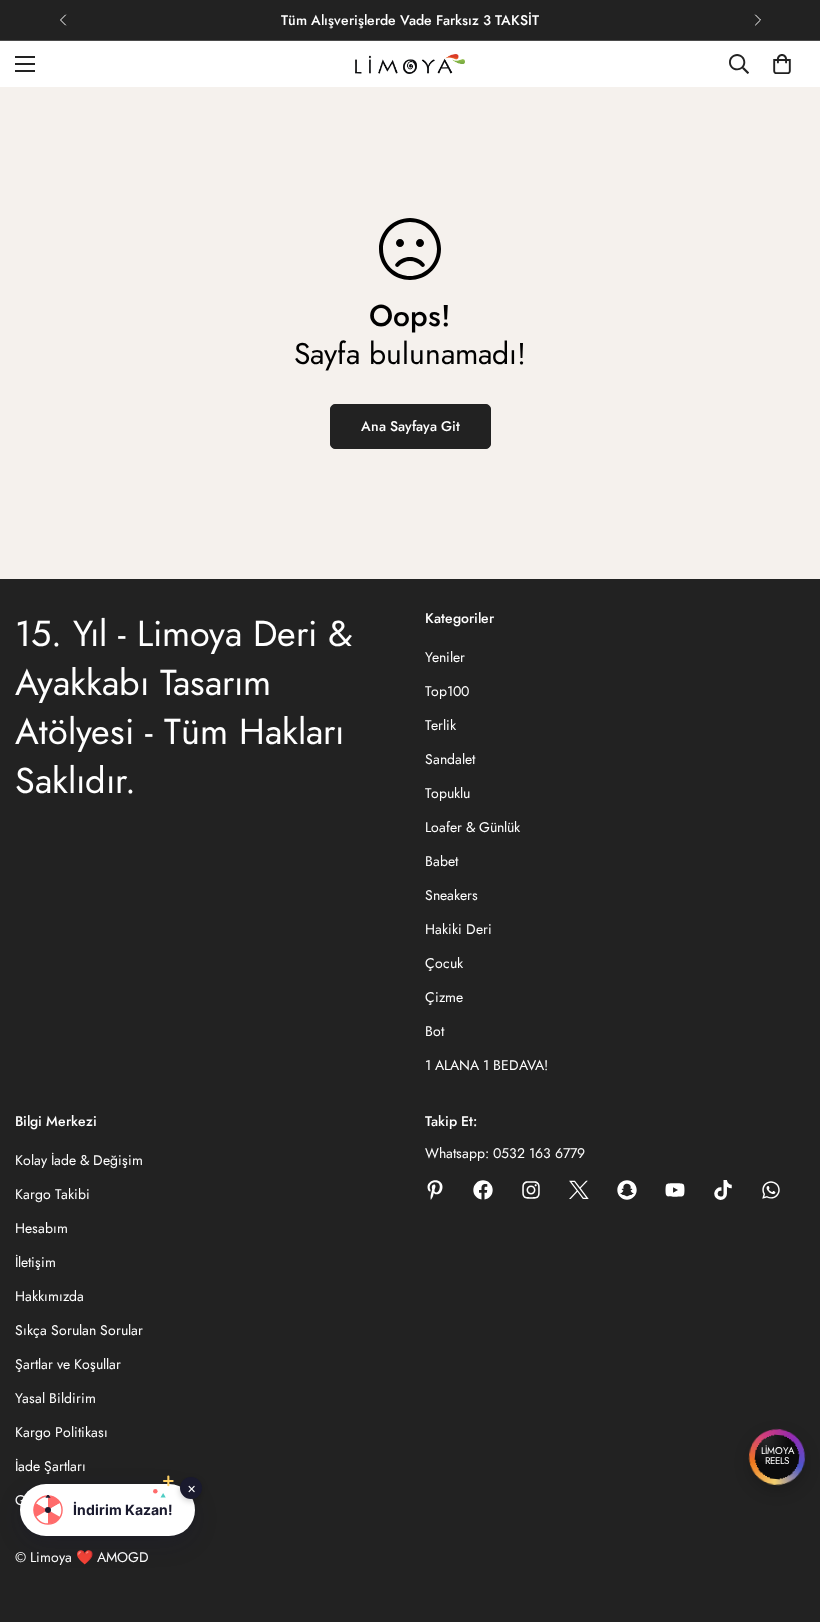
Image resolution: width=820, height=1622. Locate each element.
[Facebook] (483, 1190)
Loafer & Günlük (472, 827)
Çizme (444, 997)
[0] (782, 64)
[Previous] (62, 20)
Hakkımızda (49, 1296)
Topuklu (447, 793)
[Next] (757, 20)
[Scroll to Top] (781, 1513)
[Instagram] (531, 1190)
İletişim (35, 1262)
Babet (441, 861)
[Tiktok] (723, 1190)
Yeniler (445, 657)
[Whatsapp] (771, 1190)
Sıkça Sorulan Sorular (79, 1330)
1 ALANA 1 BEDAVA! (486, 1065)
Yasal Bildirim (55, 1398)
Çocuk (444, 963)
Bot (434, 1031)
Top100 (447, 691)
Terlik (440, 725)
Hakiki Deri (458, 929)
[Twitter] (579, 1190)
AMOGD (123, 1557)
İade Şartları (50, 1466)
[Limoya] (410, 64)
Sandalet (450, 759)
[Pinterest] (435, 1190)
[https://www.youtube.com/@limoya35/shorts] (675, 1190)
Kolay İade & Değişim (79, 1160)
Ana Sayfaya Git (410, 426)
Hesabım (41, 1228)
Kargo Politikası (61, 1432)
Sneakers (451, 895)
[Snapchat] (627, 1190)
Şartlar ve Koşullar (68, 1364)
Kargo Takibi (52, 1194)
